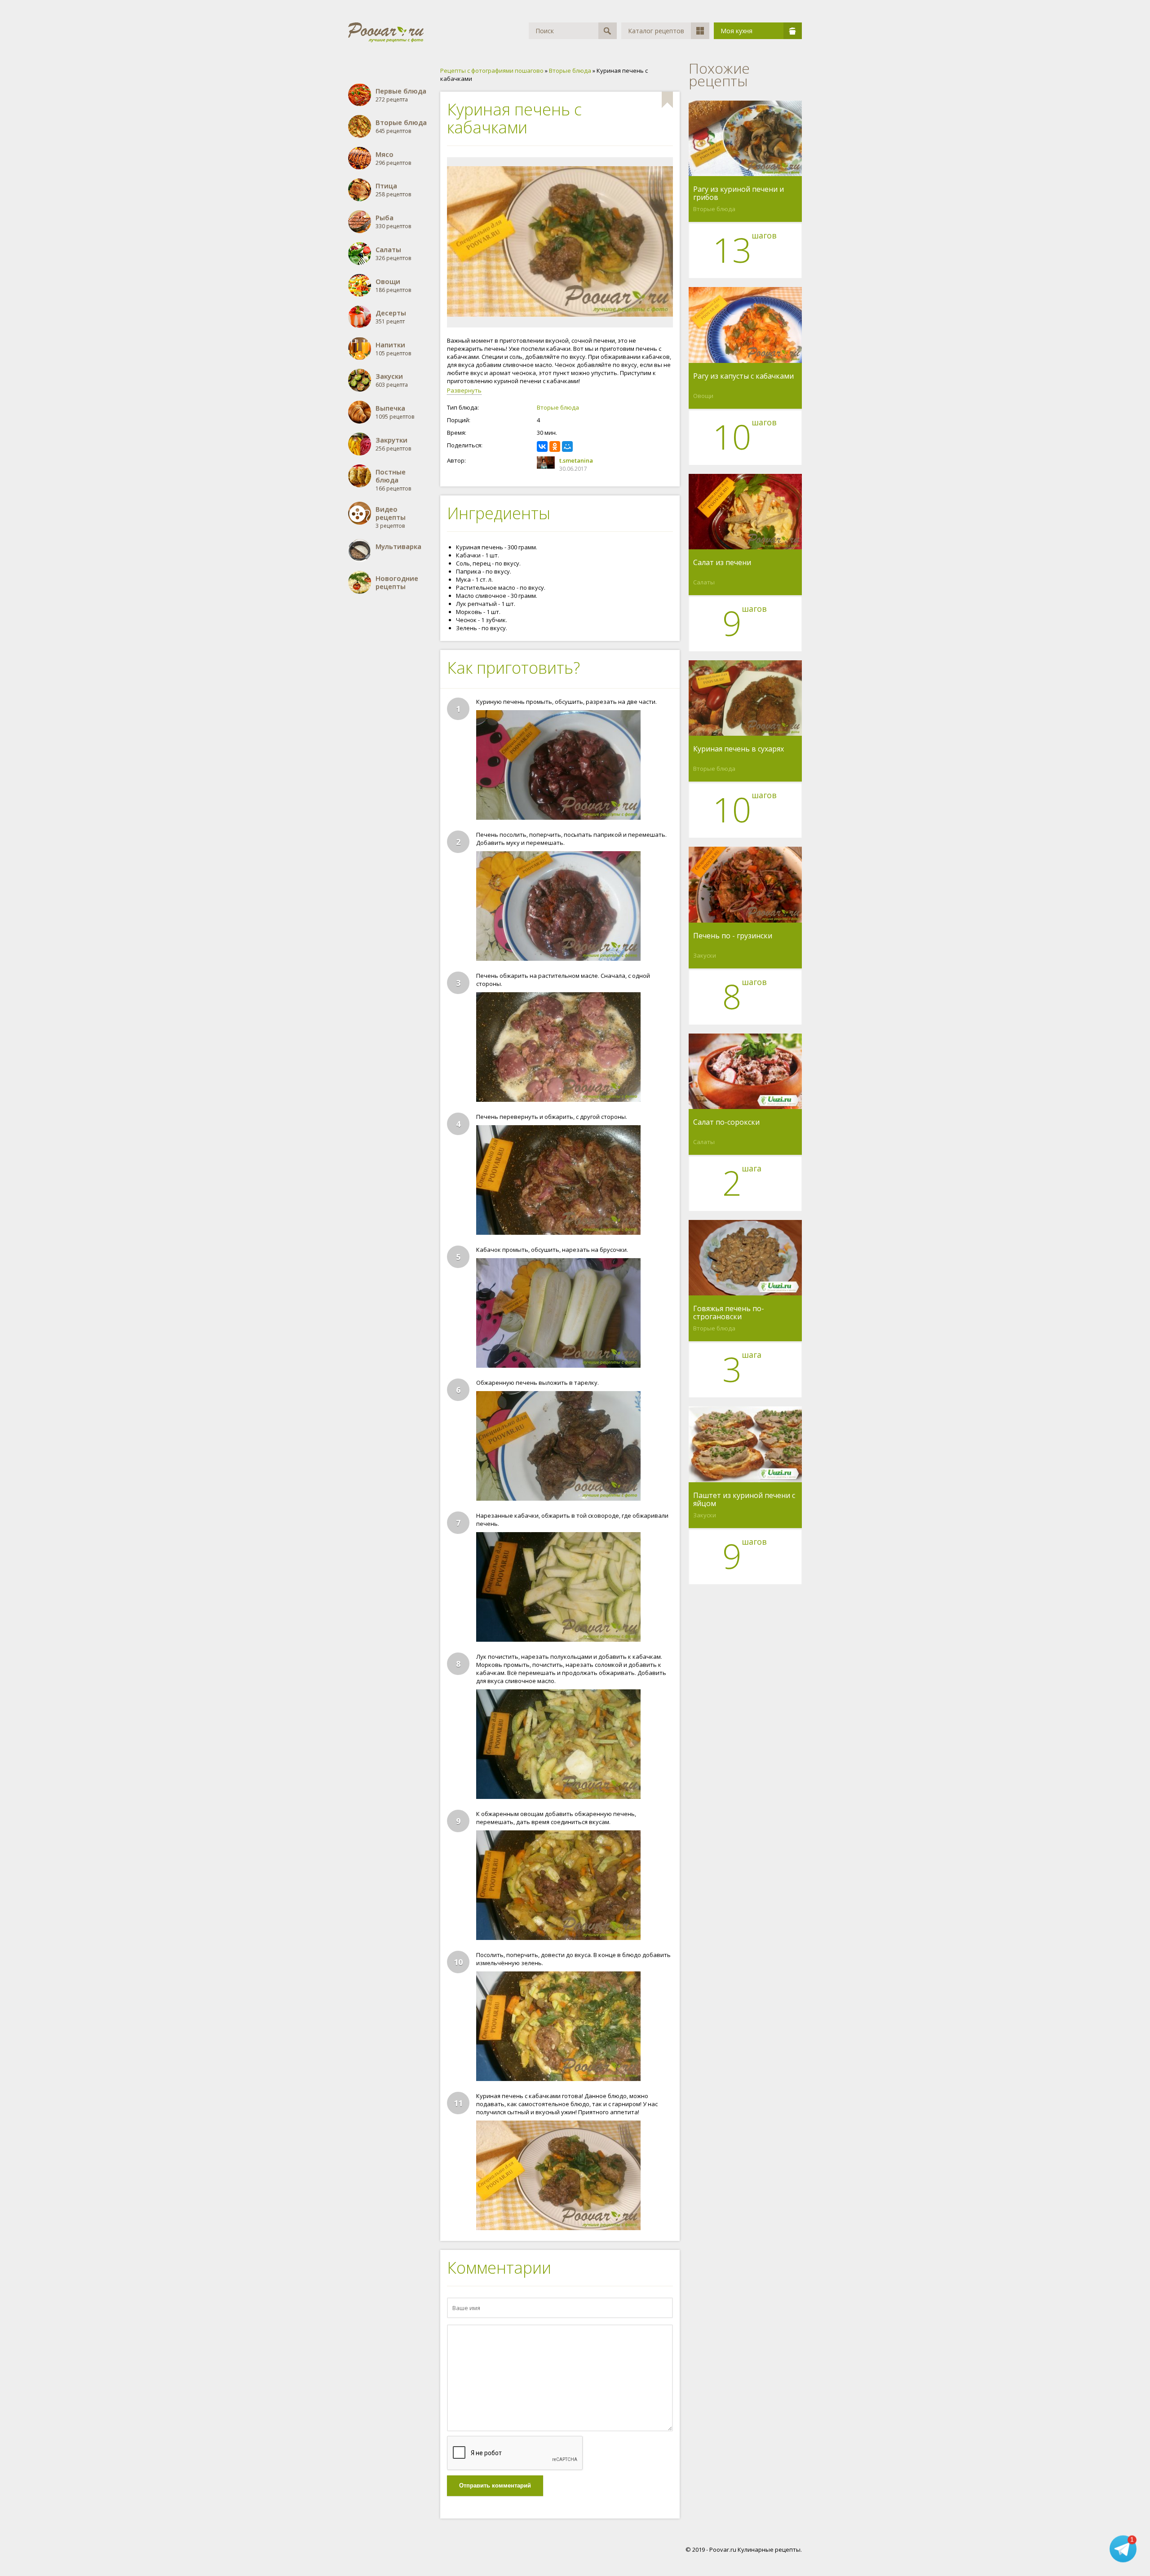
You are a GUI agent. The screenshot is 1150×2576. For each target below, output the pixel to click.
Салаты (704, 582)
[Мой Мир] (567, 446)
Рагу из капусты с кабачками (743, 376)
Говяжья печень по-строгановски (729, 1312)
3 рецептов (391, 517)
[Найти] (608, 31)
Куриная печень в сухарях (739, 749)
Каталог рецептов (656, 31)
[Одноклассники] (555, 446)
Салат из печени (722, 563)
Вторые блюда (558, 407)
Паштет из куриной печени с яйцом (744, 1499)
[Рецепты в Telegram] (1123, 2549)
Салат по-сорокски (726, 1122)
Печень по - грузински (733, 936)
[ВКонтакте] (542, 446)
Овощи (703, 396)
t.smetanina (576, 460)
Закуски (705, 955)
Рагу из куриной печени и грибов (739, 193)
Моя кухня (736, 31)
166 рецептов (393, 480)
